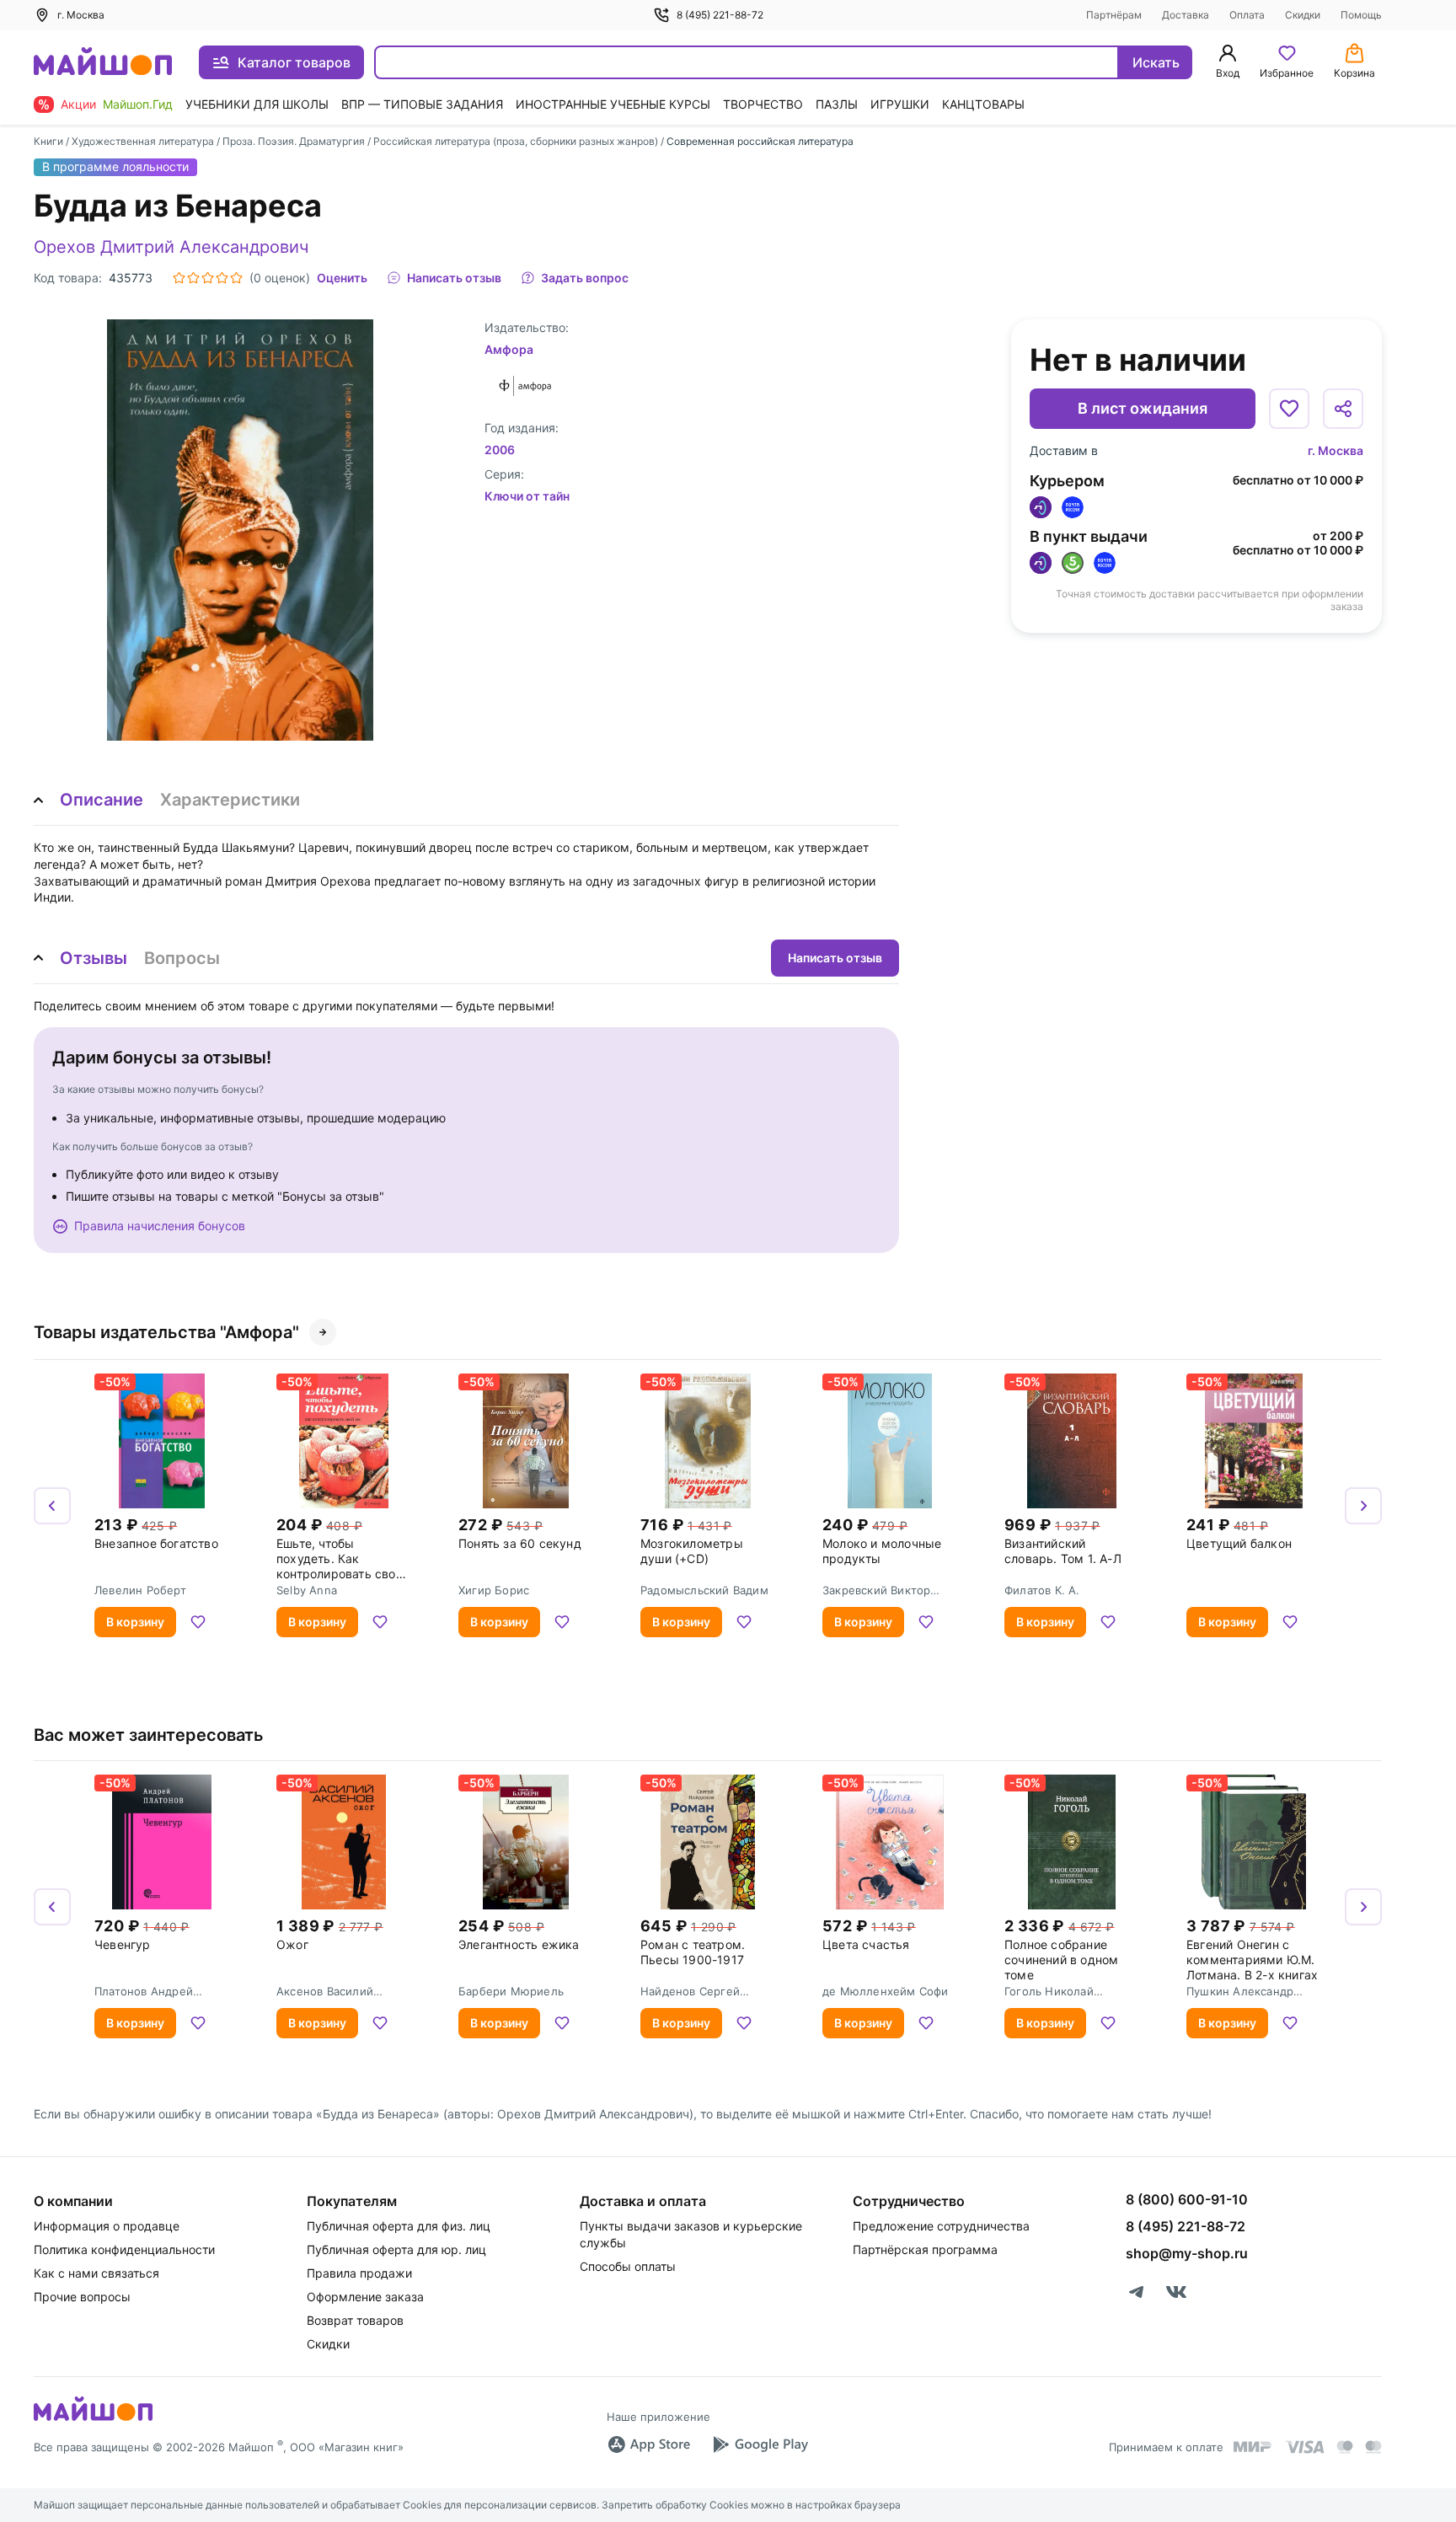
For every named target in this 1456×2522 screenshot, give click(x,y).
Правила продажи (359, 2273)
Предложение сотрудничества (941, 2226)
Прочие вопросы (82, 2297)
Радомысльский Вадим (704, 1590)
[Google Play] (760, 2444)
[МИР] (1253, 2447)
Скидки (1303, 15)
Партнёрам (1114, 15)
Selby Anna (307, 1590)
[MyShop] (93, 2419)
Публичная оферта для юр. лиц (396, 2249)
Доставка (1186, 15)
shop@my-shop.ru (1187, 2253)
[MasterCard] (1345, 2447)
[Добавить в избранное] (1289, 409)
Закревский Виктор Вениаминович (876, 1590)
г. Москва (1336, 450)
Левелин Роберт (140, 1590)
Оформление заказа (365, 2297)
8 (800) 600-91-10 (1187, 2199)
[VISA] (1304, 2447)
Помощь (1361, 15)
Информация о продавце (107, 2226)
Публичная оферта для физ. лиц (399, 2226)
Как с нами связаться (96, 2273)
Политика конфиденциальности (124, 2249)
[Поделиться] (1343, 409)
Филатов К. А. (1042, 1590)
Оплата (1247, 15)
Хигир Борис (494, 1590)
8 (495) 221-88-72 (720, 15)
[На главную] (103, 63)
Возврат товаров (355, 2320)
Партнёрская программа (925, 2249)
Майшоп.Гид (138, 104)
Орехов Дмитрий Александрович (171, 247)
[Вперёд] (1363, 1506)
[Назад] (52, 1506)
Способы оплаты (628, 2266)
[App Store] (649, 2444)
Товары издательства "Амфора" (166, 1332)
